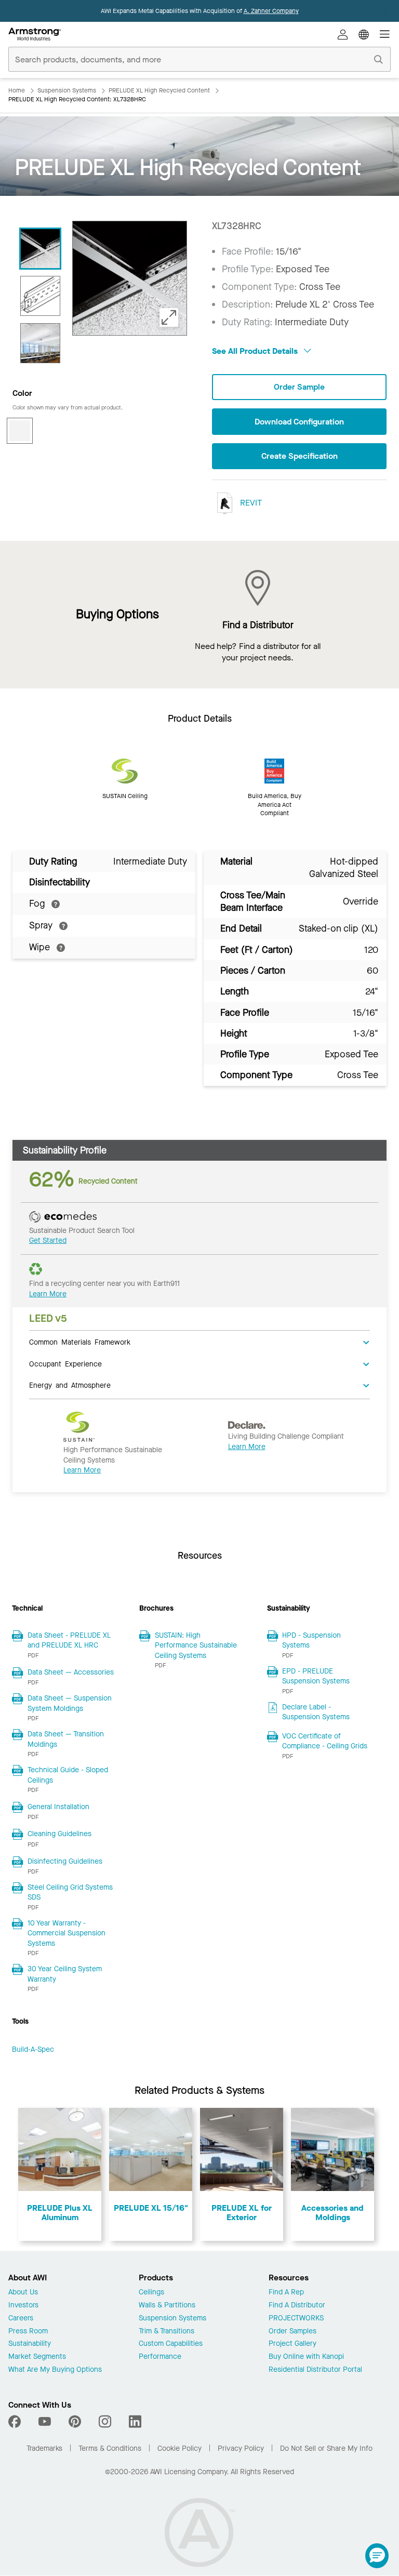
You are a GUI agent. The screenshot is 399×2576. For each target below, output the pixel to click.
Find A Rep (286, 2293)
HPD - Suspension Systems (311, 1641)
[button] (377, 2556)
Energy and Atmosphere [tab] (70, 1385)
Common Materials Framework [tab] (80, 1342)
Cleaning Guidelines (59, 1834)
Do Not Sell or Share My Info (326, 2448)
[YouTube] (45, 2422)
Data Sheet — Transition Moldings (66, 1739)
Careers (21, 2319)
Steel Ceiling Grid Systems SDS (70, 1893)
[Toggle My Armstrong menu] (343, 34)
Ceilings (151, 2293)
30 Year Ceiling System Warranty (65, 1974)
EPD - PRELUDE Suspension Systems (316, 1676)
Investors (23, 2306)
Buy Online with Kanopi (306, 2357)
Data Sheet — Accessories (71, 1672)
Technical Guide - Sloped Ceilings (68, 1775)
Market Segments (37, 2357)
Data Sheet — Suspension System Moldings (70, 1703)
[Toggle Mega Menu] (384, 34)
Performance (160, 2357)
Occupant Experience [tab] (65, 1363)
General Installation (58, 1807)
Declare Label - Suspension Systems (316, 1712)
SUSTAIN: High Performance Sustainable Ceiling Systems (196, 1645)
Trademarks (44, 2448)
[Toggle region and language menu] (364, 34)
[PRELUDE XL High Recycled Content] (40, 249)
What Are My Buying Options (55, 2370)
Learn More (48, 1294)
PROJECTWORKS (296, 2319)
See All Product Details (256, 351)
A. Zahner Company (271, 11)
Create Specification (300, 456)
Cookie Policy (179, 2448)
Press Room (28, 2332)
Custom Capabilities (171, 2344)
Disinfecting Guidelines (65, 1861)
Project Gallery (292, 2344)
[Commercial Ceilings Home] (35, 34)
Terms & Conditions (110, 2448)
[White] (20, 431)
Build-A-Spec (33, 2049)
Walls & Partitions (167, 2306)
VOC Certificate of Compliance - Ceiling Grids (325, 1741)
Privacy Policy (241, 2448)
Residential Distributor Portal (315, 2370)
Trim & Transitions (167, 2332)
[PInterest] (75, 2422)
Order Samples (292, 2332)
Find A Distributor (297, 2306)
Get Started (48, 1240)
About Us (23, 2293)
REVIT (250, 503)
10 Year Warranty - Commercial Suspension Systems (66, 1933)
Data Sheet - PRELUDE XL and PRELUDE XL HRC (69, 1641)
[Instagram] (105, 2422)
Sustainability (30, 2344)
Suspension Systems (172, 2319)
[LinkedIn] (135, 2422)
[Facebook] (16, 2422)
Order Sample (299, 387)
